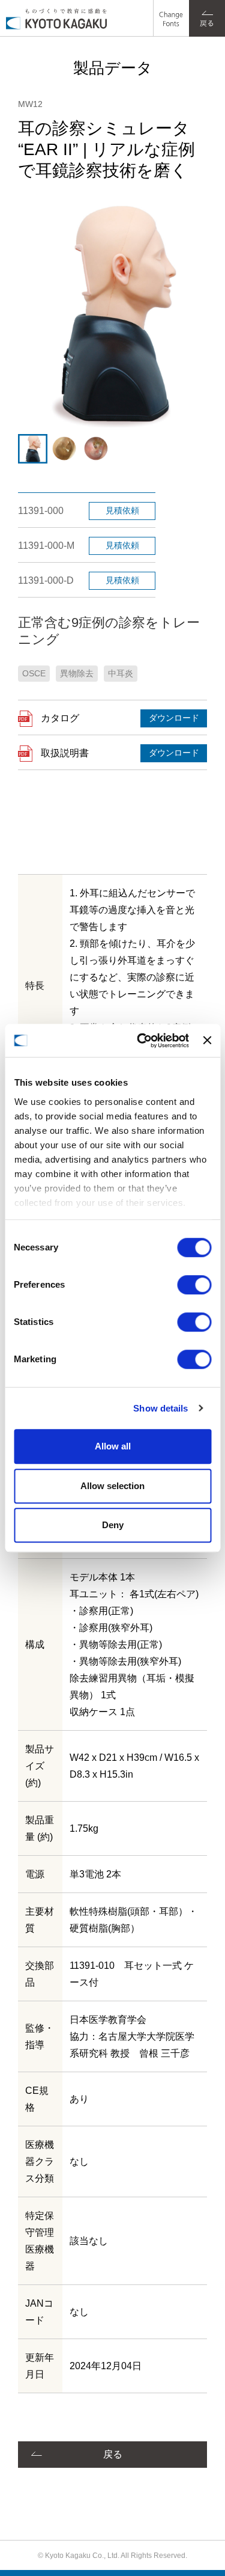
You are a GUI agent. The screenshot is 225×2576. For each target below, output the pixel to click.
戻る (113, 2454)
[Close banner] (207, 1041)
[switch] (194, 1285)
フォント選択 (170, 9)
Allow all (113, 1446)
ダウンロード (174, 718)
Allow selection (112, 1486)
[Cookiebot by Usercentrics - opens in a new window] (141, 1041)
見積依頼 (122, 510)
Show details (160, 1408)
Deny (113, 1525)
